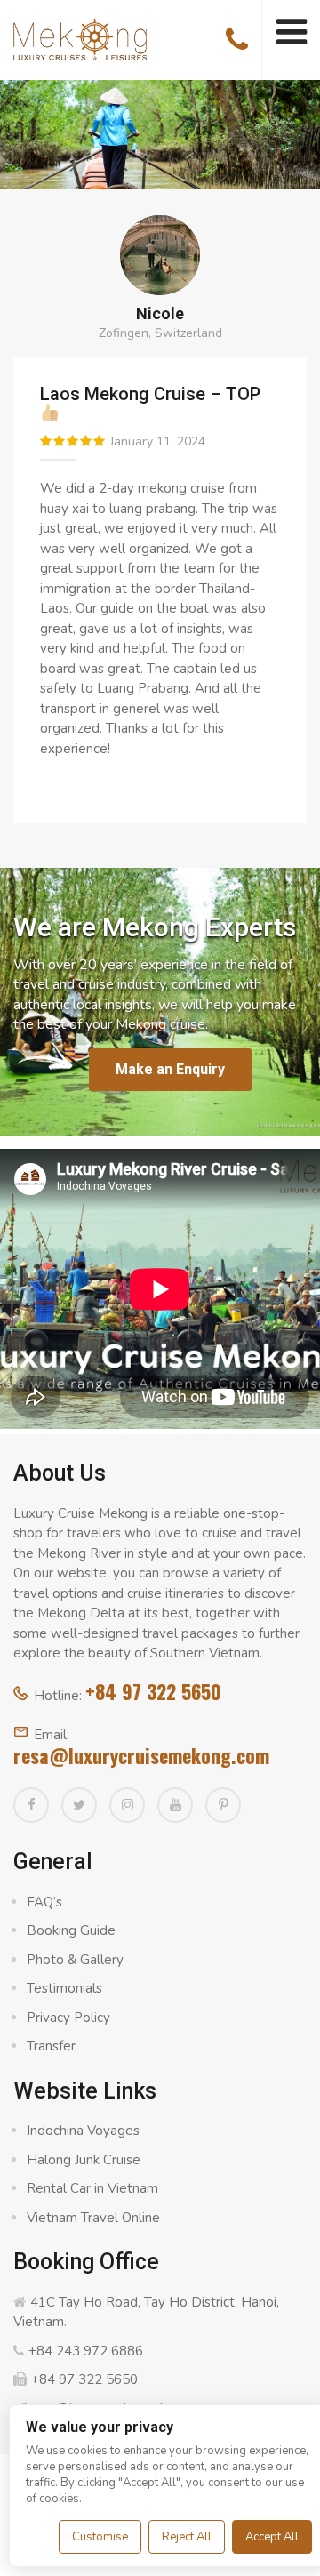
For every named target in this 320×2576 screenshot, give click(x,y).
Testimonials (64, 1988)
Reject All (187, 2537)
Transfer (51, 2046)
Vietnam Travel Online (93, 2218)
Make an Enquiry (170, 1069)
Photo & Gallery (75, 1960)
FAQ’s (44, 1902)
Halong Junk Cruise (84, 2160)
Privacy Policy (68, 2018)
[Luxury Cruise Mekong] (80, 38)
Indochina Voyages (83, 2131)
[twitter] (79, 1805)
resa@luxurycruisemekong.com (141, 1755)
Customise (100, 2537)
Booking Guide (71, 1930)
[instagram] (127, 1805)
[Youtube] (175, 1805)
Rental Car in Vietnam (92, 2188)
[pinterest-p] (223, 1805)
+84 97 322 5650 (153, 1691)
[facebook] (31, 1805)
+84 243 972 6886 (86, 2351)
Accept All (272, 2537)
